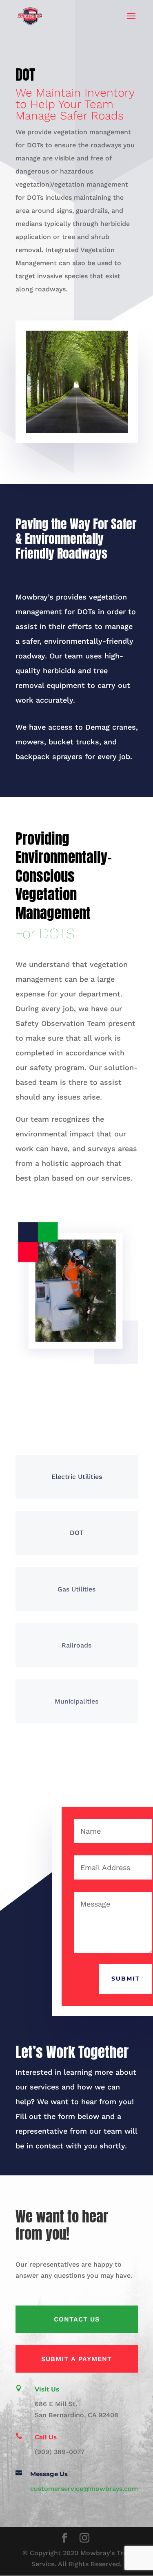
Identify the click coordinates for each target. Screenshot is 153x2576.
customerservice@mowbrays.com (84, 2489)
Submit (126, 1979)
